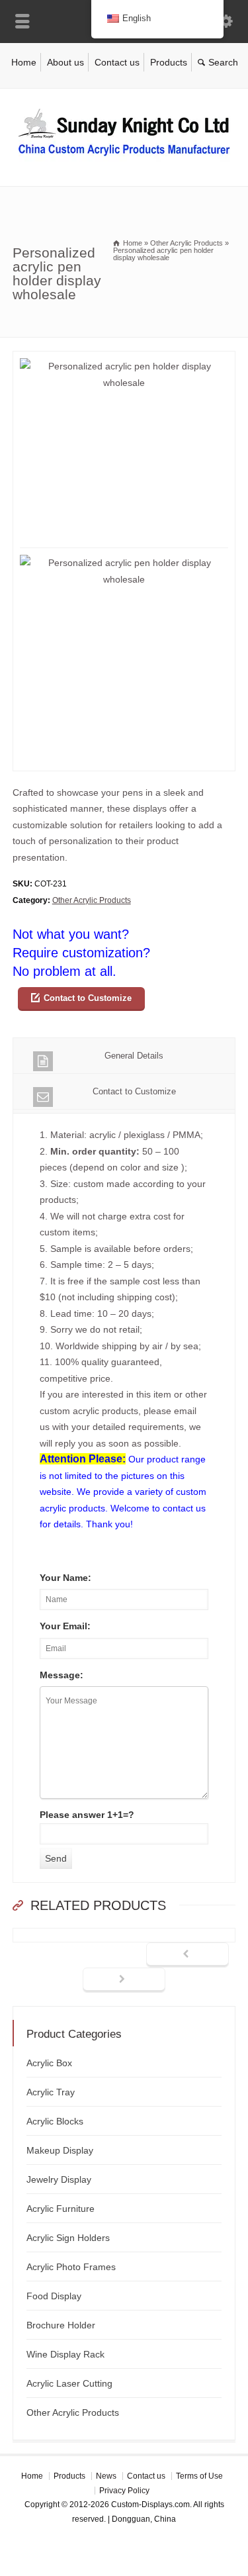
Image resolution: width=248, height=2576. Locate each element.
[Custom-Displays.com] (124, 158)
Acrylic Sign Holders (68, 2238)
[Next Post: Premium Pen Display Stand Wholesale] (124, 1980)
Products (169, 62)
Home (24, 62)
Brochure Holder (61, 2325)
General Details (134, 1056)
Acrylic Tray (51, 2092)
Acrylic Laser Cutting (69, 2383)
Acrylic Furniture (61, 2209)
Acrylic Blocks (55, 2121)
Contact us (117, 62)
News (106, 2476)
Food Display (54, 2296)
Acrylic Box (49, 2063)
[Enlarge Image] (124, 359)
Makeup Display (60, 2150)
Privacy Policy (124, 2491)
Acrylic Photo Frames (71, 2267)
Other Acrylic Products (92, 900)
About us (65, 62)
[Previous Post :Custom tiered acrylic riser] (187, 1955)
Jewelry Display (59, 2179)
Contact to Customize (88, 998)
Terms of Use (199, 2476)
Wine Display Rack (65, 2354)
